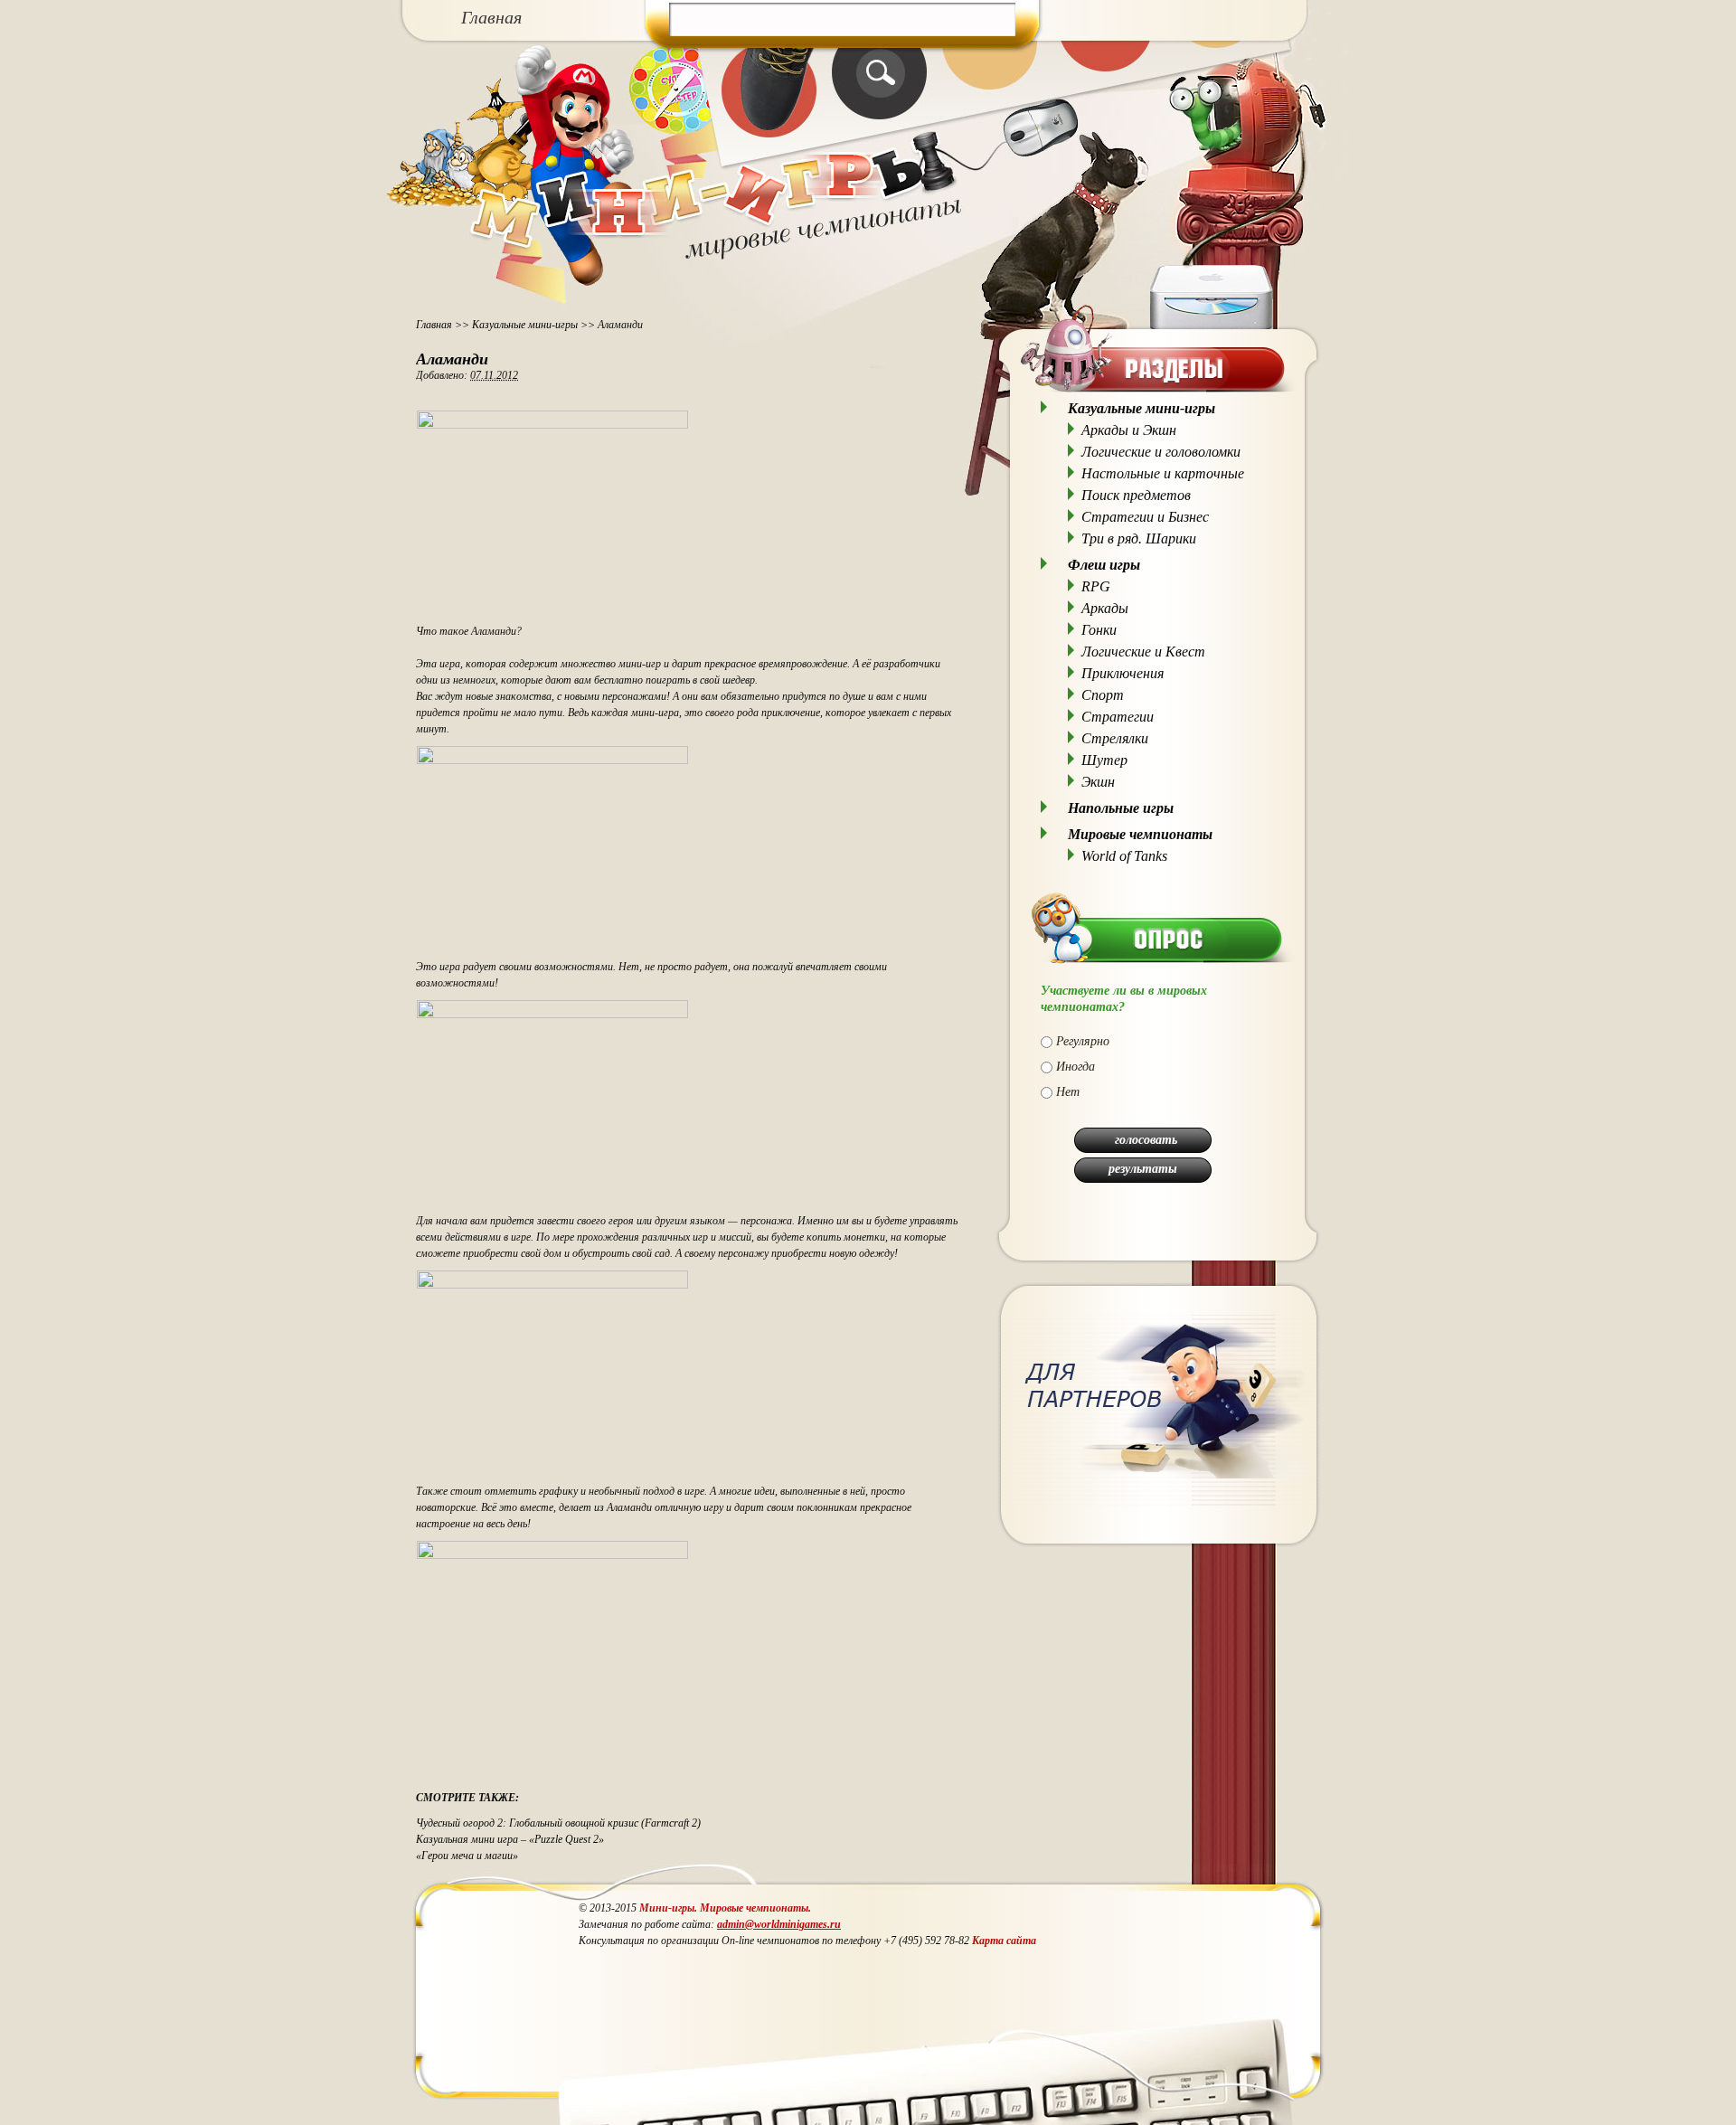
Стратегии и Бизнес (1145, 517)
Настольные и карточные (1163, 473)
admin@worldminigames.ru (779, 1924)
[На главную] (775, 294)
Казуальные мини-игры (525, 325)
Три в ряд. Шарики (1139, 538)
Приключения (1123, 673)
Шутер (1104, 760)
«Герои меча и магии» (467, 1856)
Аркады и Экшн (1129, 430)
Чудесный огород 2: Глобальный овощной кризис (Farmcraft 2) (558, 1823)
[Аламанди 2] (552, 425)
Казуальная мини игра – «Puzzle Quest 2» (510, 1839)
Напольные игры (1121, 808)
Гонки (1099, 630)
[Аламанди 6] (552, 1555)
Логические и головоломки (1161, 452)
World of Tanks (1124, 856)
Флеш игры (1104, 565)
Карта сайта (1004, 1941)
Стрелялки (1115, 738)
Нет (1068, 1092)
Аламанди (452, 359)
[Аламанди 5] (552, 1285)
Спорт (1103, 695)
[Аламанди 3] (552, 760)
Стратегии (1118, 717)
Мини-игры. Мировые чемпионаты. (725, 1908)
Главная (491, 17)
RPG (1096, 586)
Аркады (1105, 608)
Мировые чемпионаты (1140, 834)
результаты (1143, 1169)
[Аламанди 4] (552, 1015)
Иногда (1076, 1067)
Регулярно (1083, 1041)
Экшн (1098, 782)
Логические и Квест (1143, 652)
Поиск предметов (1136, 495)
